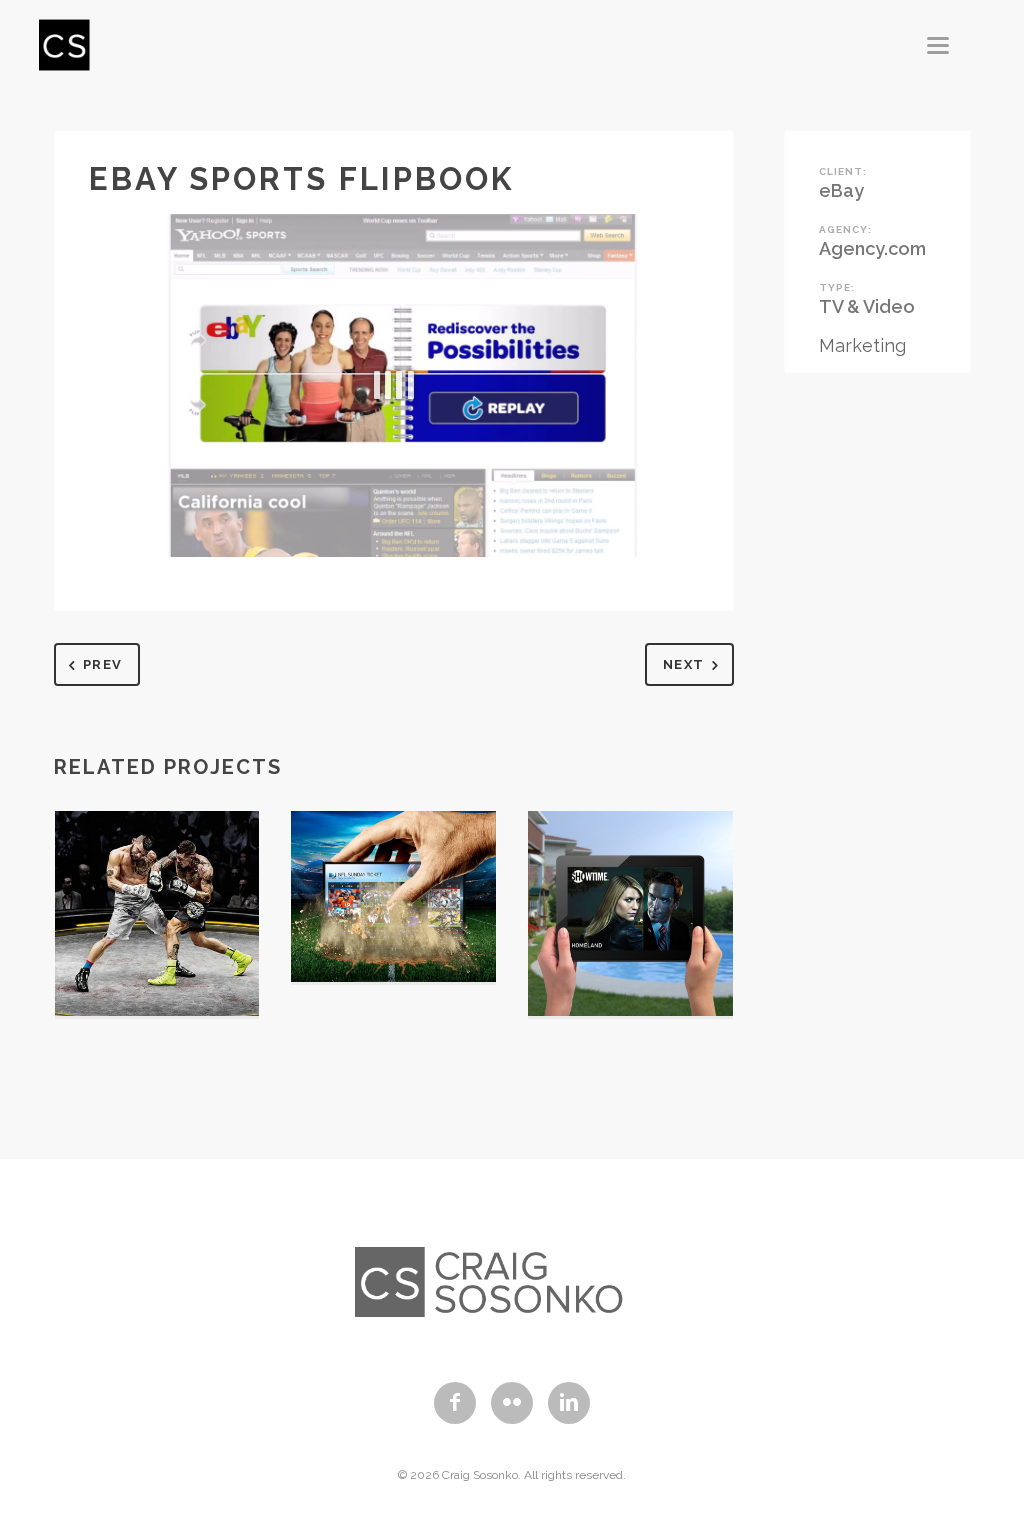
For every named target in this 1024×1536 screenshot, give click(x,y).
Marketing (862, 345)
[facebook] (455, 1403)
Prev (102, 664)
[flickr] (512, 1403)
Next (683, 664)
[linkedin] (569, 1403)
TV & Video (867, 306)
